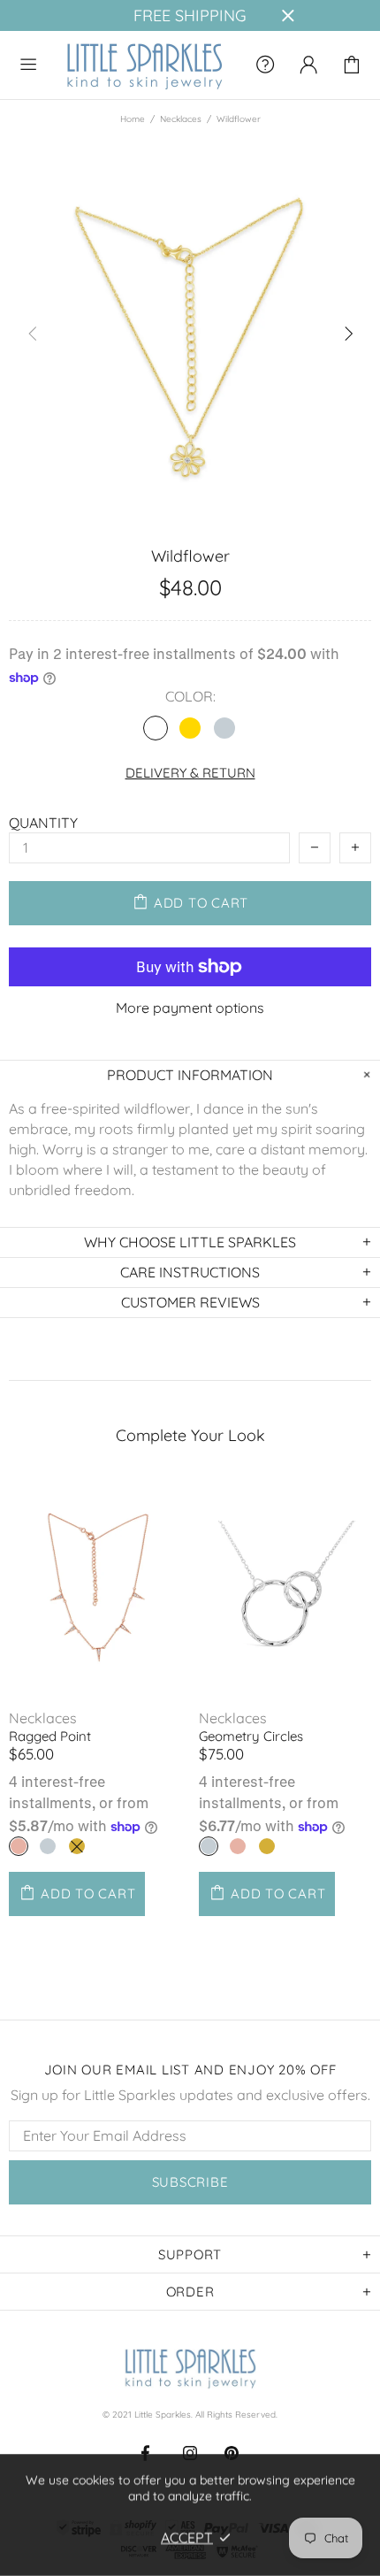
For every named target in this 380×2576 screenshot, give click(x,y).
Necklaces (181, 119)
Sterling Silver (209, 1846)
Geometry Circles (251, 1736)
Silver (224, 728)
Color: (190, 697)
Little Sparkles (144, 65)
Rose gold (156, 728)
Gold (190, 728)
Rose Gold (19, 1846)
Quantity (43, 823)
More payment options (190, 1008)
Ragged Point (50, 1736)
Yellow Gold (77, 1846)
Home (133, 119)
